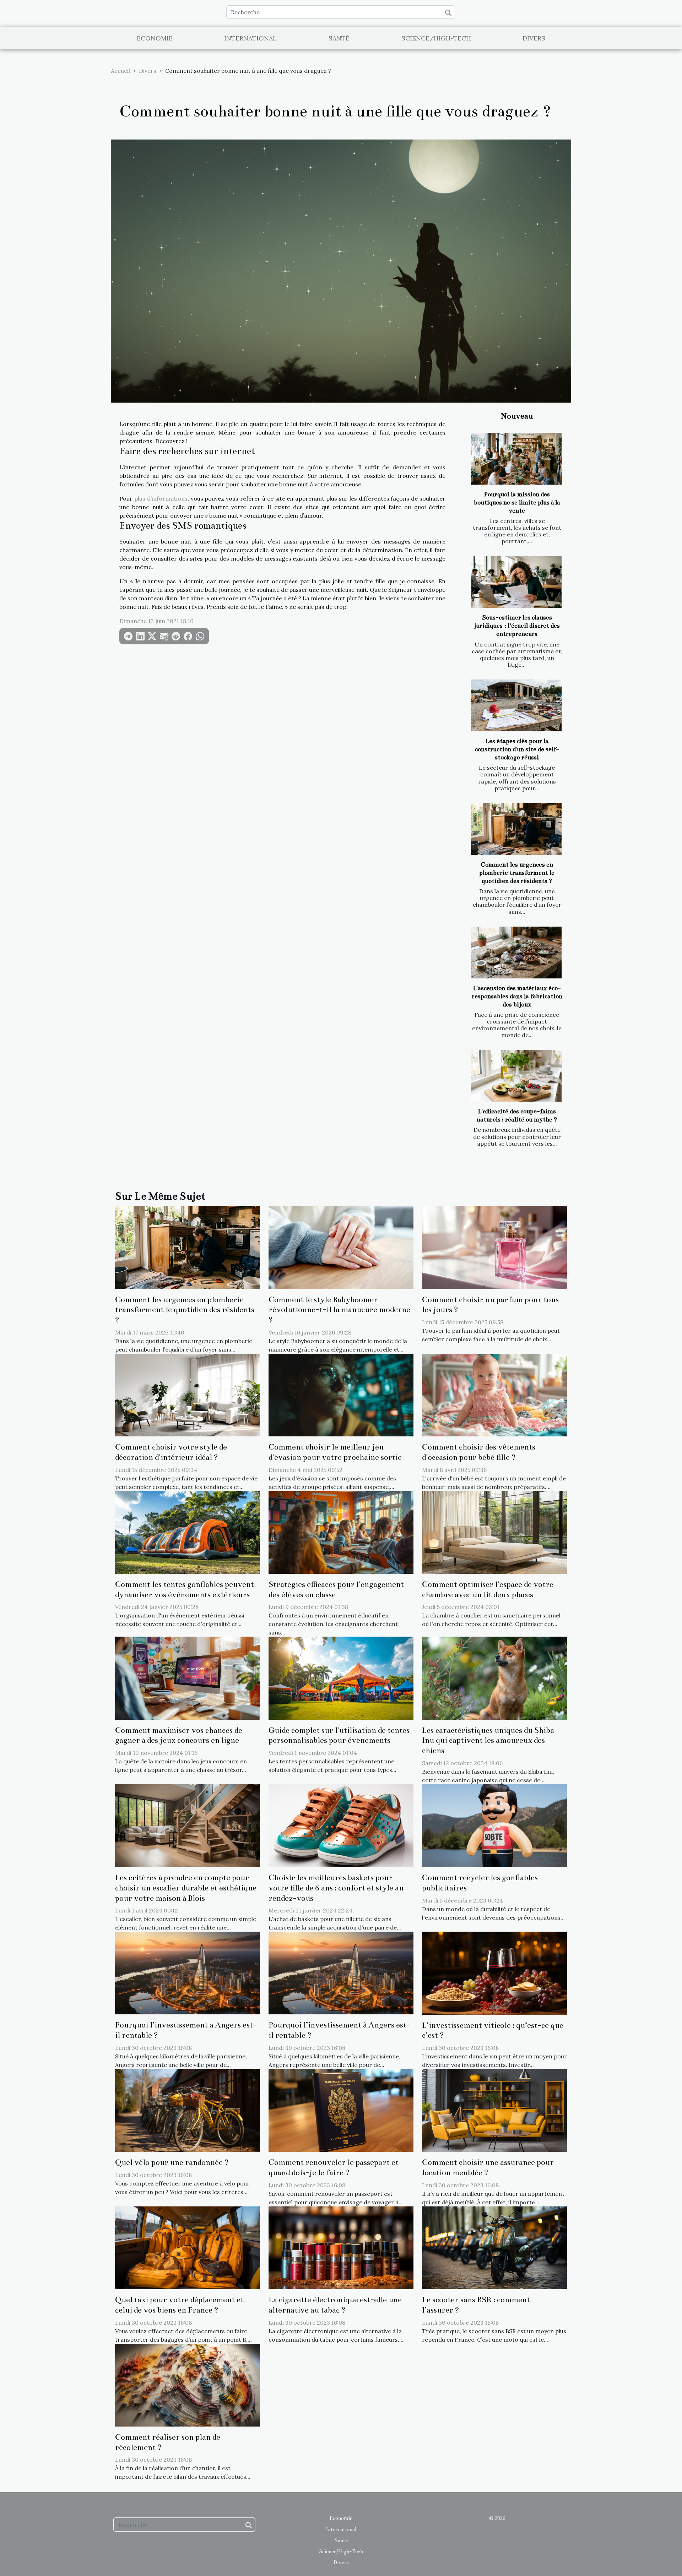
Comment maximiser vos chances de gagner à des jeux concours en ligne (179, 1735)
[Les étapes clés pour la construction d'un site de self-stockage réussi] (516, 705)
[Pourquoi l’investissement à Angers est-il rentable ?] (188, 1972)
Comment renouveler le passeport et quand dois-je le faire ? (334, 2167)
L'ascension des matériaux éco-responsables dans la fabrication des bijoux (517, 996)
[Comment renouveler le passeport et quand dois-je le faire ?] (341, 2110)
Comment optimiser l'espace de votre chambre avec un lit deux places (488, 1589)
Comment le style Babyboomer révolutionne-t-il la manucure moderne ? (339, 1310)
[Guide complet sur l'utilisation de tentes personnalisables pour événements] (341, 1677)
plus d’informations (161, 498)
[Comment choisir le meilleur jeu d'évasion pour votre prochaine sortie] (341, 1395)
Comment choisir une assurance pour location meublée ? (488, 2167)
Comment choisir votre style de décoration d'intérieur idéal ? (171, 1452)
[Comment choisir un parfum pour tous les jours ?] (494, 1247)
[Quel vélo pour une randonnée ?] (188, 2110)
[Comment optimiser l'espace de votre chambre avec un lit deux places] (494, 1532)
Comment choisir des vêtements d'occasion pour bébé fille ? (479, 1452)
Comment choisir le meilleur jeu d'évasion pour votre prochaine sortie (335, 1452)
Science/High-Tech (436, 38)
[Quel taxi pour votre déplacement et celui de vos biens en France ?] (188, 2247)
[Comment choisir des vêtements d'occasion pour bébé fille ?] (494, 1395)
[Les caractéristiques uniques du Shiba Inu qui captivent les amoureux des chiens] (494, 1677)
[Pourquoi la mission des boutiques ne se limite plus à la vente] (516, 459)
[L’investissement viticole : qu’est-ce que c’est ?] (494, 1972)
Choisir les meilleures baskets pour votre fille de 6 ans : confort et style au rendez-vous (336, 1888)
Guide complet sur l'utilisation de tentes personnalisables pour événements (339, 1735)
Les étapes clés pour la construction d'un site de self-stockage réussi (517, 749)
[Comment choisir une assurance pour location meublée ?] (494, 2110)
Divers (534, 38)
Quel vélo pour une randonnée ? (172, 2162)
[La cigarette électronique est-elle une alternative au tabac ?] (341, 2247)
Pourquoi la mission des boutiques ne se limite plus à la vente (517, 503)
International (250, 38)
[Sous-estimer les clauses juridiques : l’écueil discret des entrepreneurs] (516, 582)
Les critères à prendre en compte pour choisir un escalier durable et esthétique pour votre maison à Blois (186, 1888)
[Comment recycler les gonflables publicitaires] (494, 1825)
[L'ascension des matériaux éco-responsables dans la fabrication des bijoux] (516, 953)
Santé (339, 38)
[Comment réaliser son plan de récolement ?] (188, 2384)
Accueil (120, 71)
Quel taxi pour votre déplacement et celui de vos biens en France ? (179, 2305)
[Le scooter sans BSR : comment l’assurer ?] (494, 2247)
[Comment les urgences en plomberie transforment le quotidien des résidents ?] (516, 829)
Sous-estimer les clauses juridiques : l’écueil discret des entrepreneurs (517, 626)
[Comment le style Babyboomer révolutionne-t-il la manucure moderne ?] (341, 1247)
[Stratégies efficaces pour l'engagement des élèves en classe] (341, 1532)
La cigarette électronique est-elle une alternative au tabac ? (335, 2305)
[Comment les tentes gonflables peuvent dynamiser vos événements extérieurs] (188, 1532)
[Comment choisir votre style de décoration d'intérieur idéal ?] (188, 1395)
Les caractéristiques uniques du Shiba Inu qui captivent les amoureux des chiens (488, 1740)
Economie (155, 38)
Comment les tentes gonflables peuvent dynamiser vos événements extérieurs (185, 1589)
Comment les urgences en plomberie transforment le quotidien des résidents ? (517, 873)
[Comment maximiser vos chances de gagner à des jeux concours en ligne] (188, 1677)
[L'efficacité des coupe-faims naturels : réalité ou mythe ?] (516, 1076)
